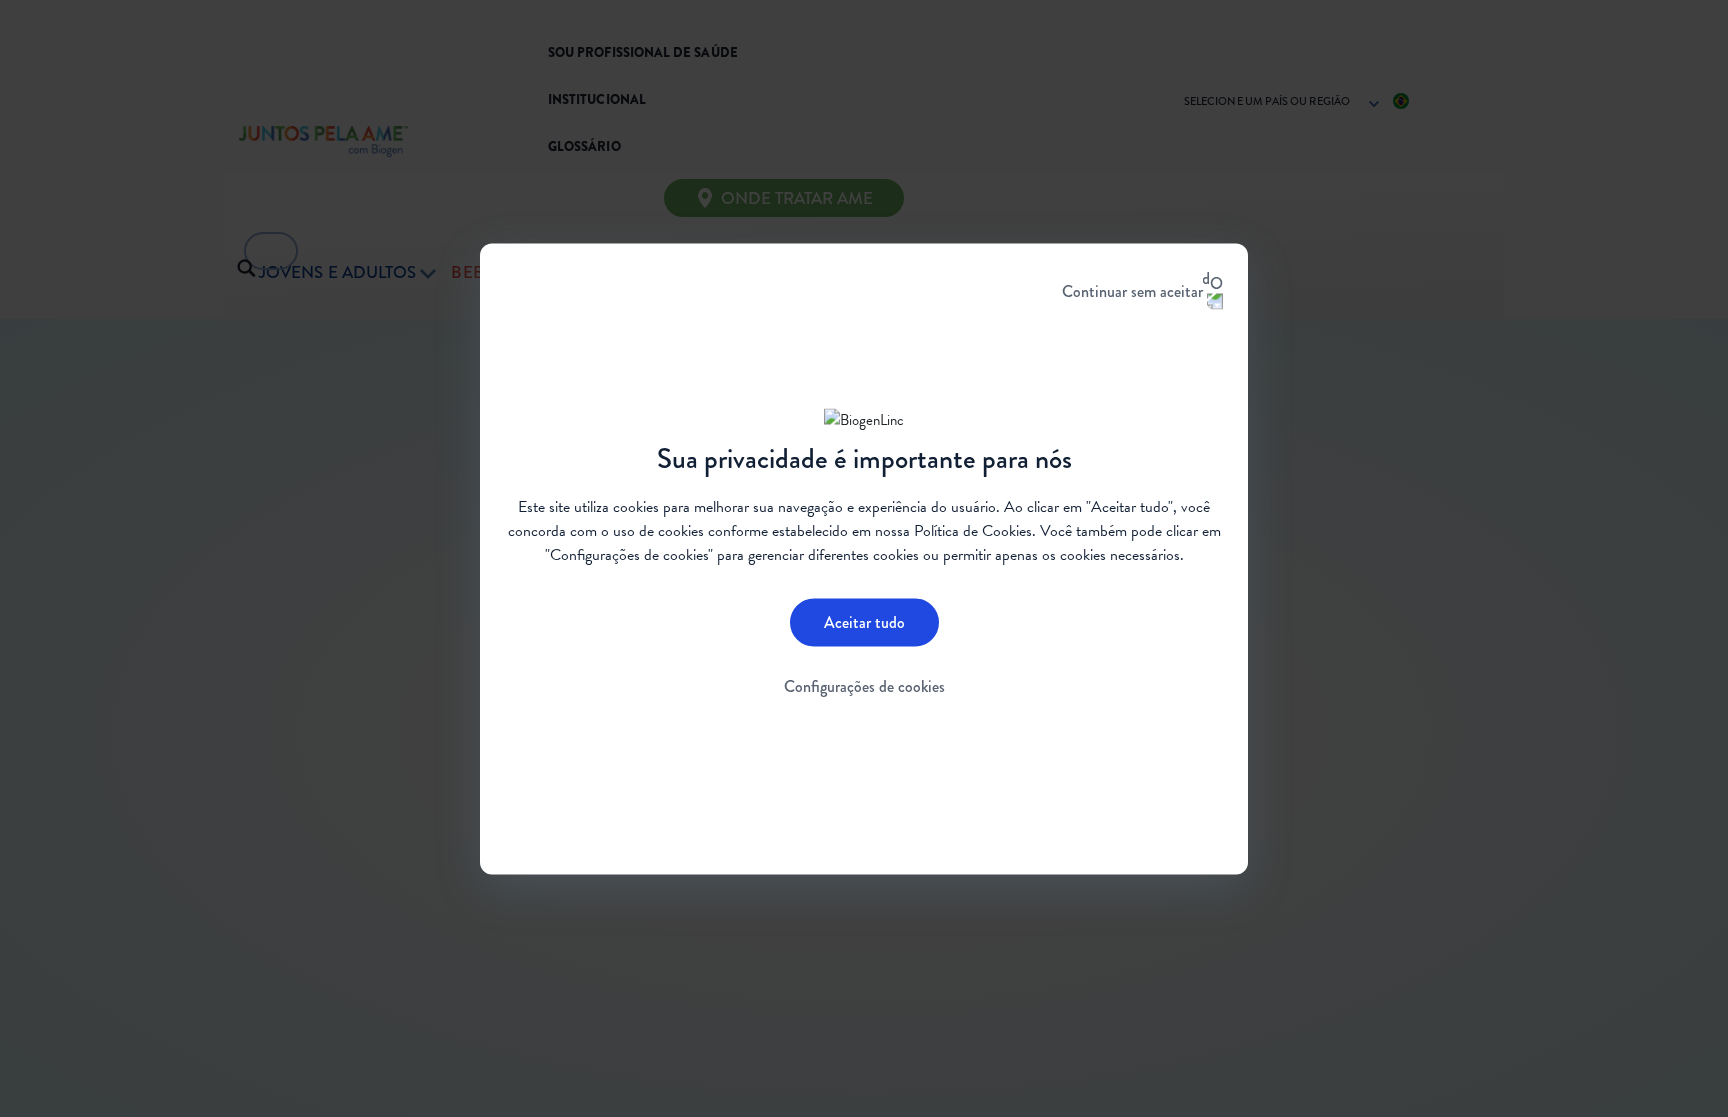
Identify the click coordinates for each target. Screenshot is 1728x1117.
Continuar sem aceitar (1132, 290)
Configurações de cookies (864, 686)
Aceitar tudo (864, 622)
